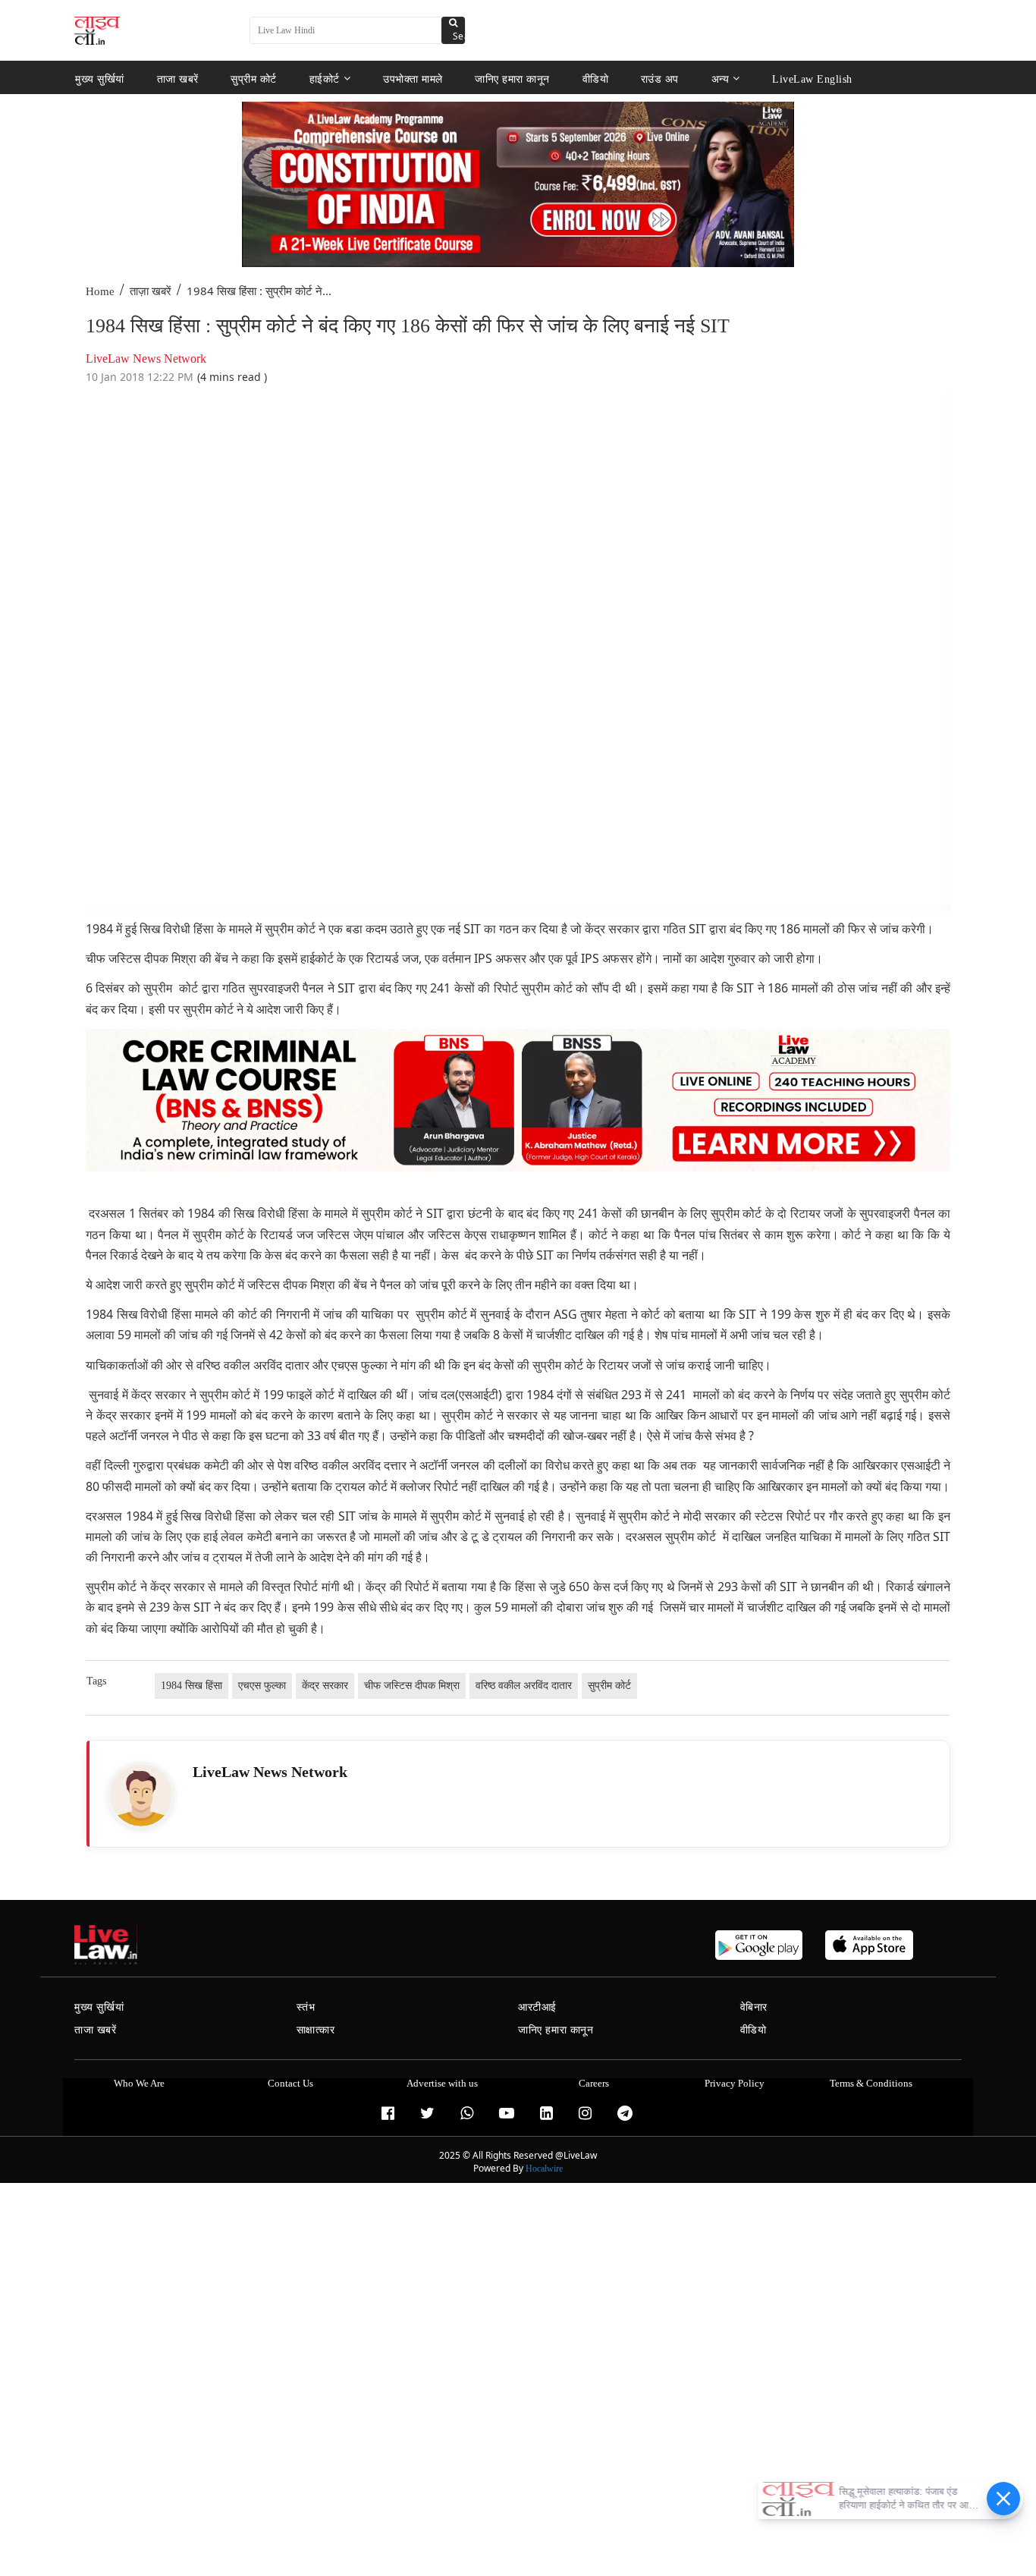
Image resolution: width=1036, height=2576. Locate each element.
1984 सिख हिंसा (192, 1686)
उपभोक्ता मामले (413, 79)
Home (100, 291)
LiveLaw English (812, 79)
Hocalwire (544, 2169)
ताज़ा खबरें (151, 291)
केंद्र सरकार (325, 1686)
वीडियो (596, 79)
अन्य (720, 79)
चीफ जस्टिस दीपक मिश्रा (412, 1686)
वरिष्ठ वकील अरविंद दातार (524, 1686)
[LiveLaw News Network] (141, 1795)
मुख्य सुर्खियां (100, 79)
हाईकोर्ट (325, 79)
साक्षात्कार (316, 2030)
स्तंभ (306, 2007)
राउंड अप (660, 79)
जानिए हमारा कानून (512, 79)
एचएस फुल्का (262, 1686)
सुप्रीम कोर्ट (254, 79)
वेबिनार (754, 2007)
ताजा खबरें (178, 79)
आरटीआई (537, 2007)
